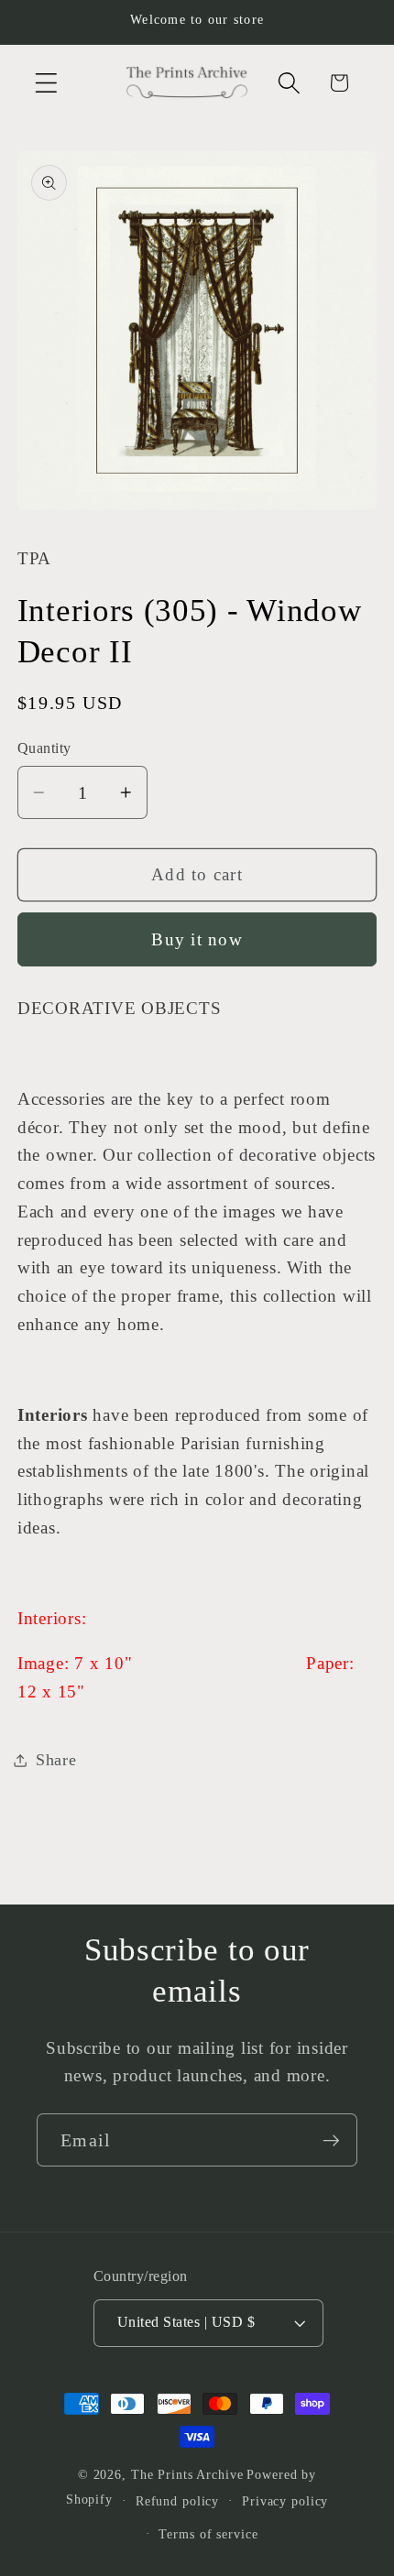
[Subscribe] (331, 2140)
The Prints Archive (187, 2475)
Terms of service (208, 2534)
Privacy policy (285, 2501)
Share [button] (56, 1760)
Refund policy (177, 2501)
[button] (46, 83)
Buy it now (197, 939)
